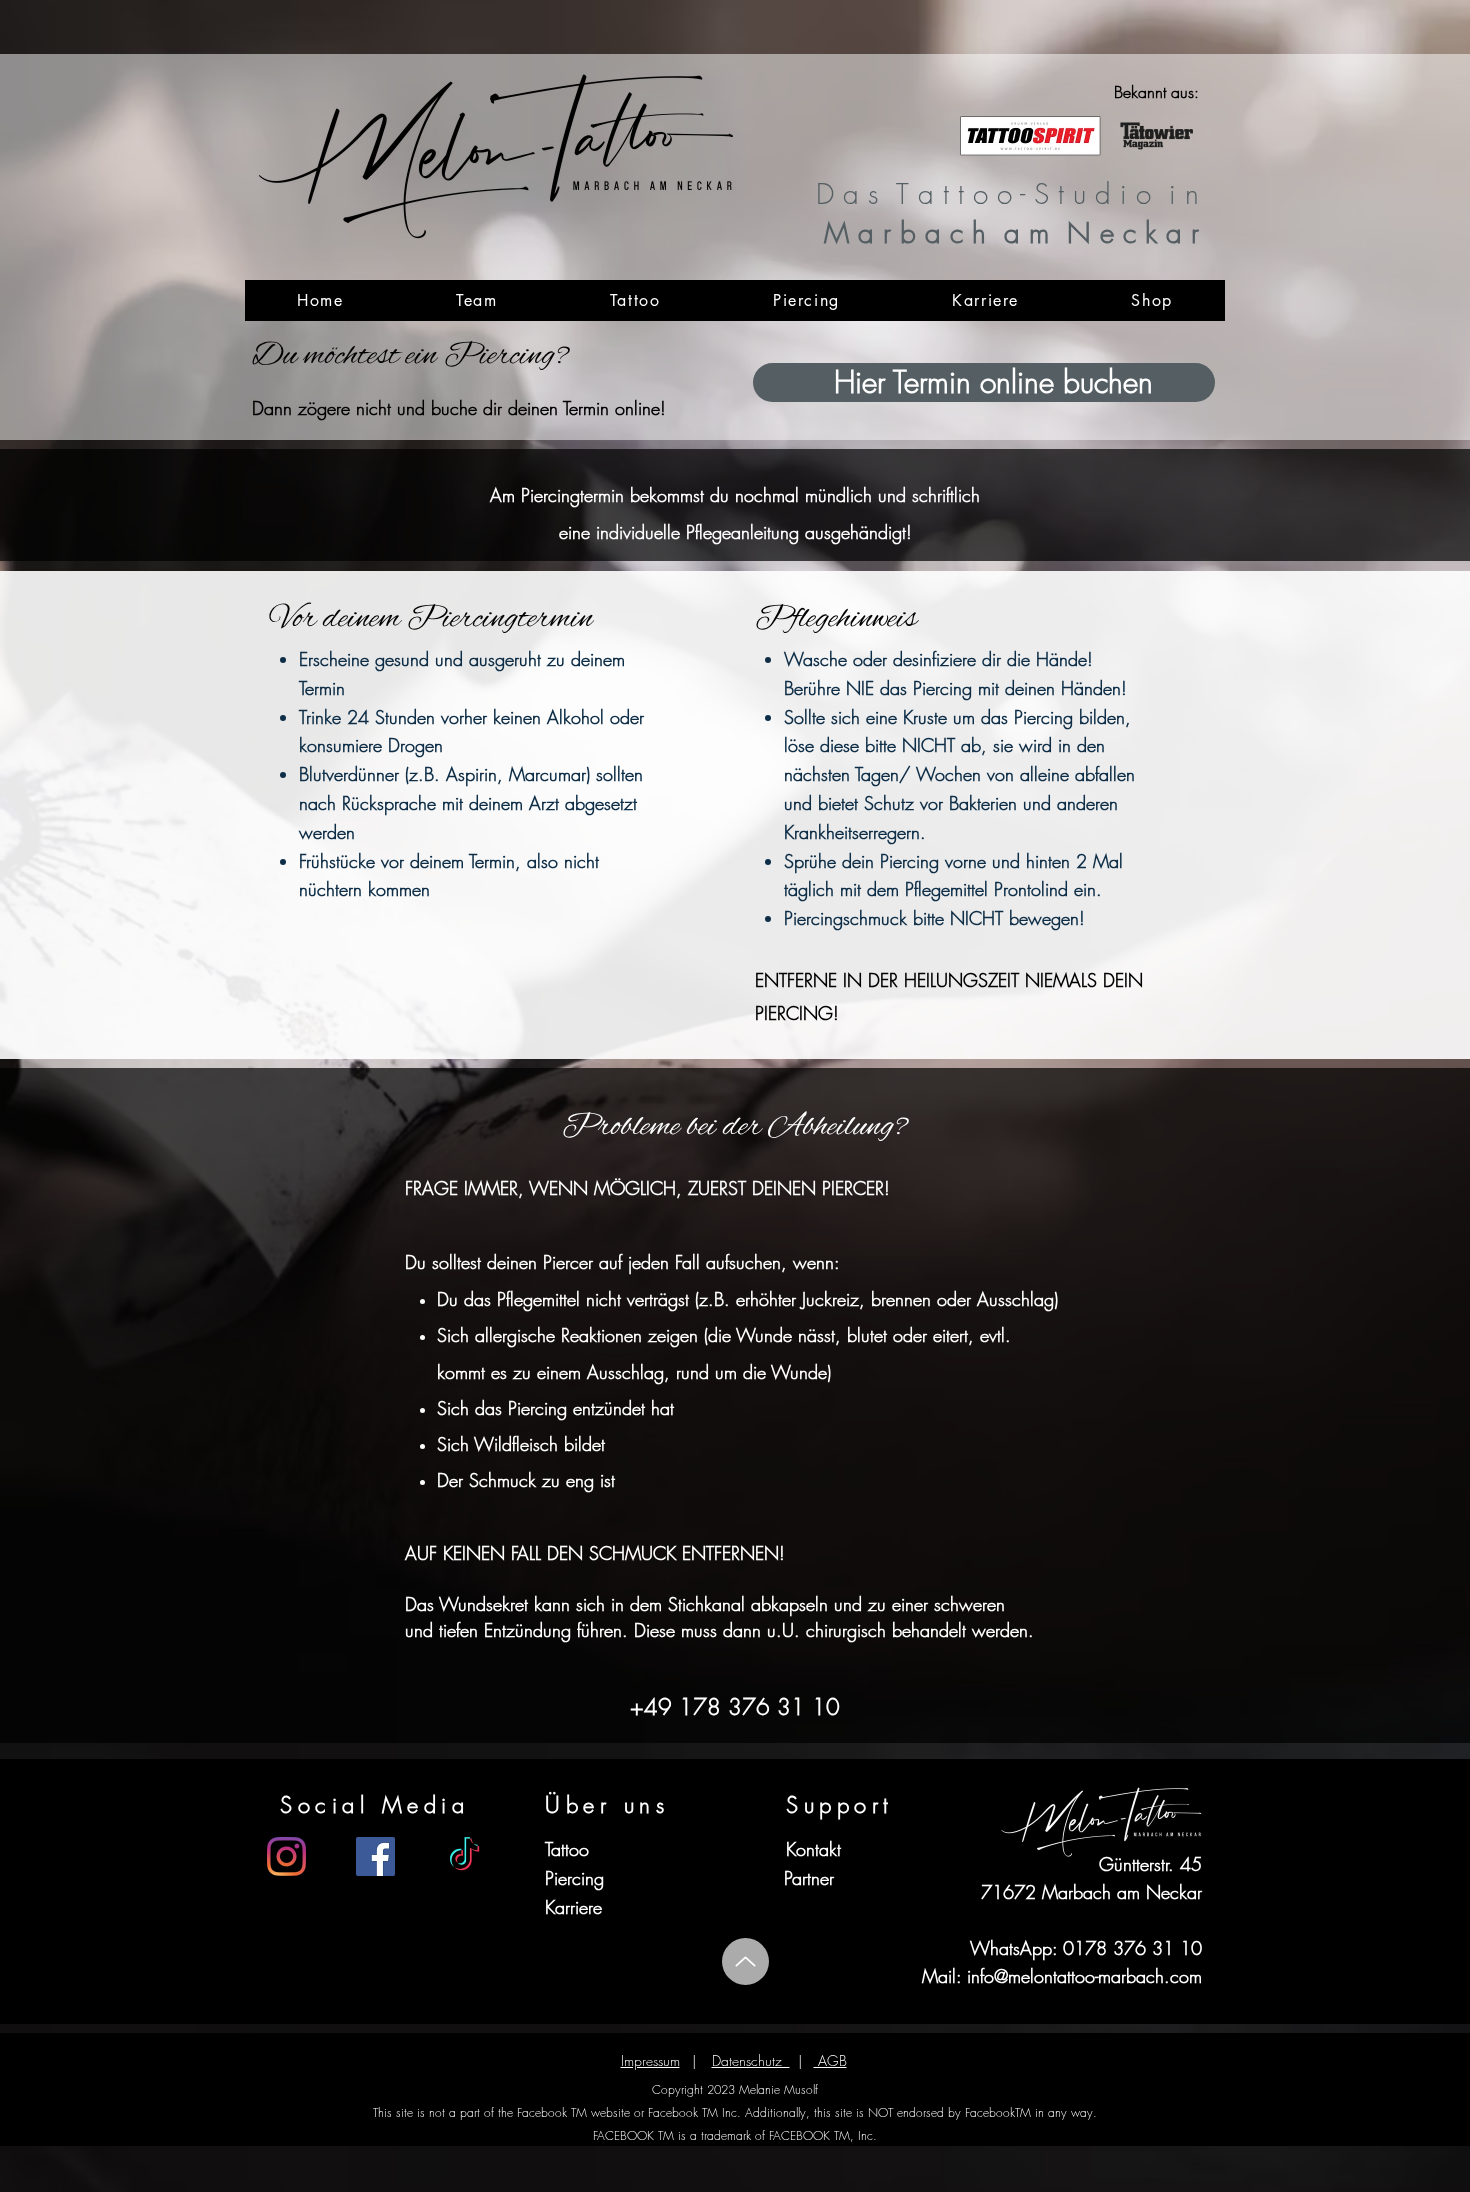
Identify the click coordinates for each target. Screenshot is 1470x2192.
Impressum (650, 2060)
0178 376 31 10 (1132, 1948)
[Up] (745, 1961)
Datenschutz (751, 2060)
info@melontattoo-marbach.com (1084, 1976)
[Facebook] (375, 1856)
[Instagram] (286, 1856)
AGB (830, 2060)
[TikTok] (464, 1856)
